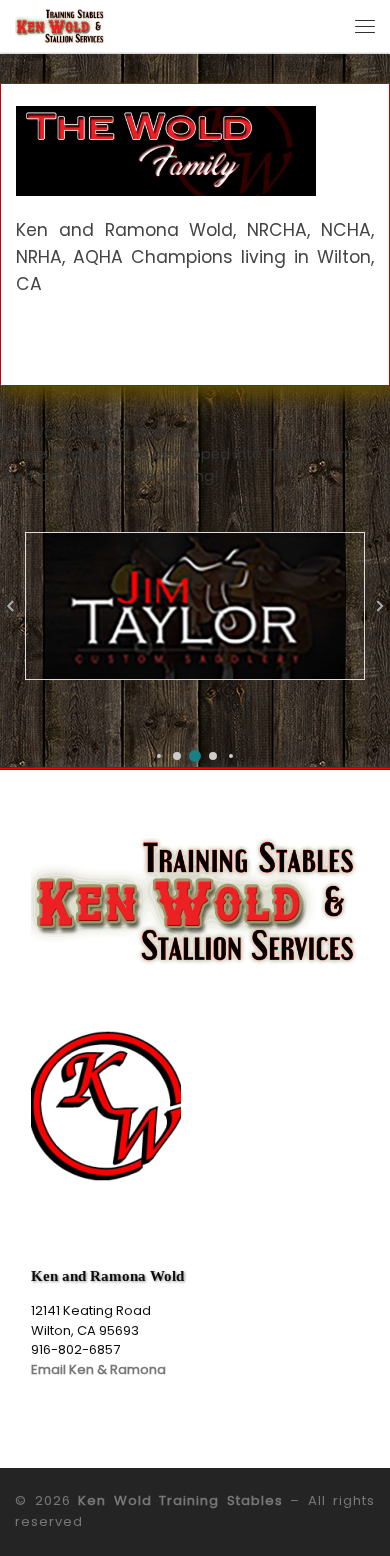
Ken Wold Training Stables (180, 1500)
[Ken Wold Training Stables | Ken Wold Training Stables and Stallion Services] (60, 24)
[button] (159, 756)
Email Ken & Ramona (98, 1369)
